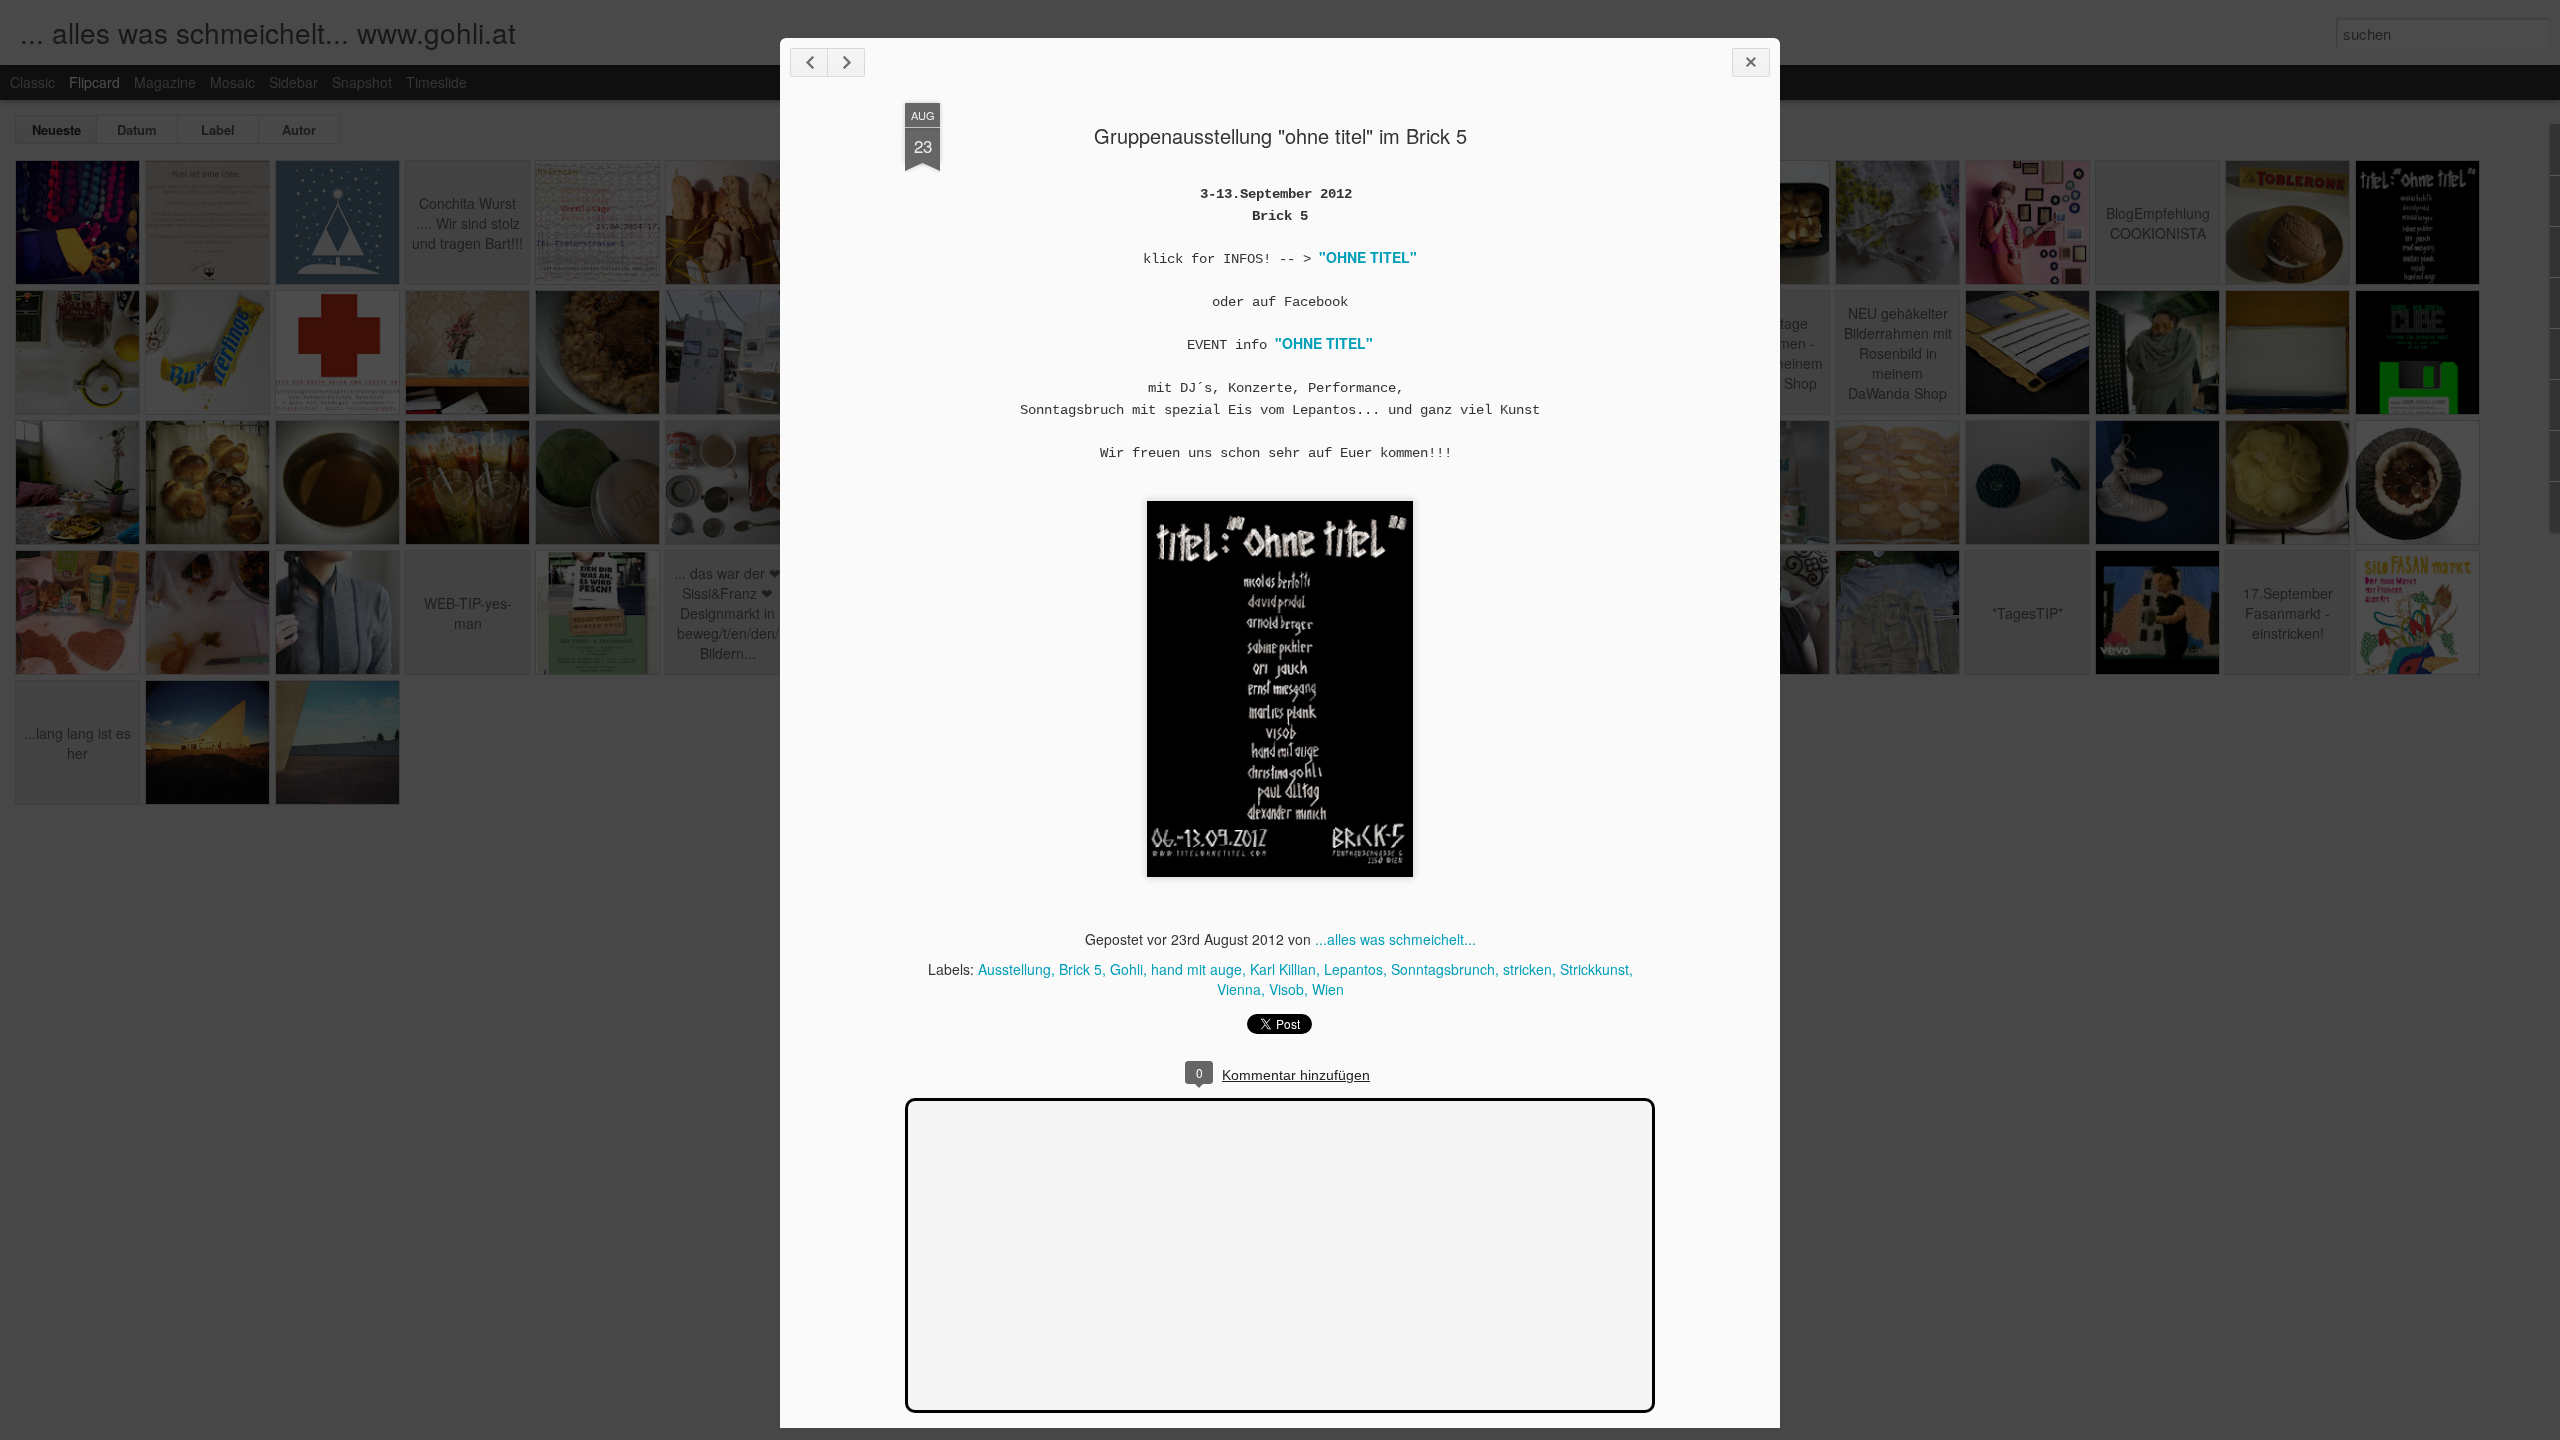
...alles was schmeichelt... (1395, 939)
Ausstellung (1014, 969)
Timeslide (436, 82)
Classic (32, 82)
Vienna (1239, 989)
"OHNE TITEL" (1324, 343)
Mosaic (232, 82)
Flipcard (94, 82)
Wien (1328, 989)
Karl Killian (1283, 969)
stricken (1527, 969)
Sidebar (293, 82)
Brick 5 (1080, 969)
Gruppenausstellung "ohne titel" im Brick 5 (1280, 135)
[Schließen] (1751, 62)
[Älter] (846, 62)
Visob (1286, 989)
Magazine (165, 82)
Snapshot (362, 82)
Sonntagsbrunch (1443, 969)
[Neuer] (809, 62)
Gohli (1126, 969)
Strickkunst (1594, 969)
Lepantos (1353, 969)
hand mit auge (1196, 969)
